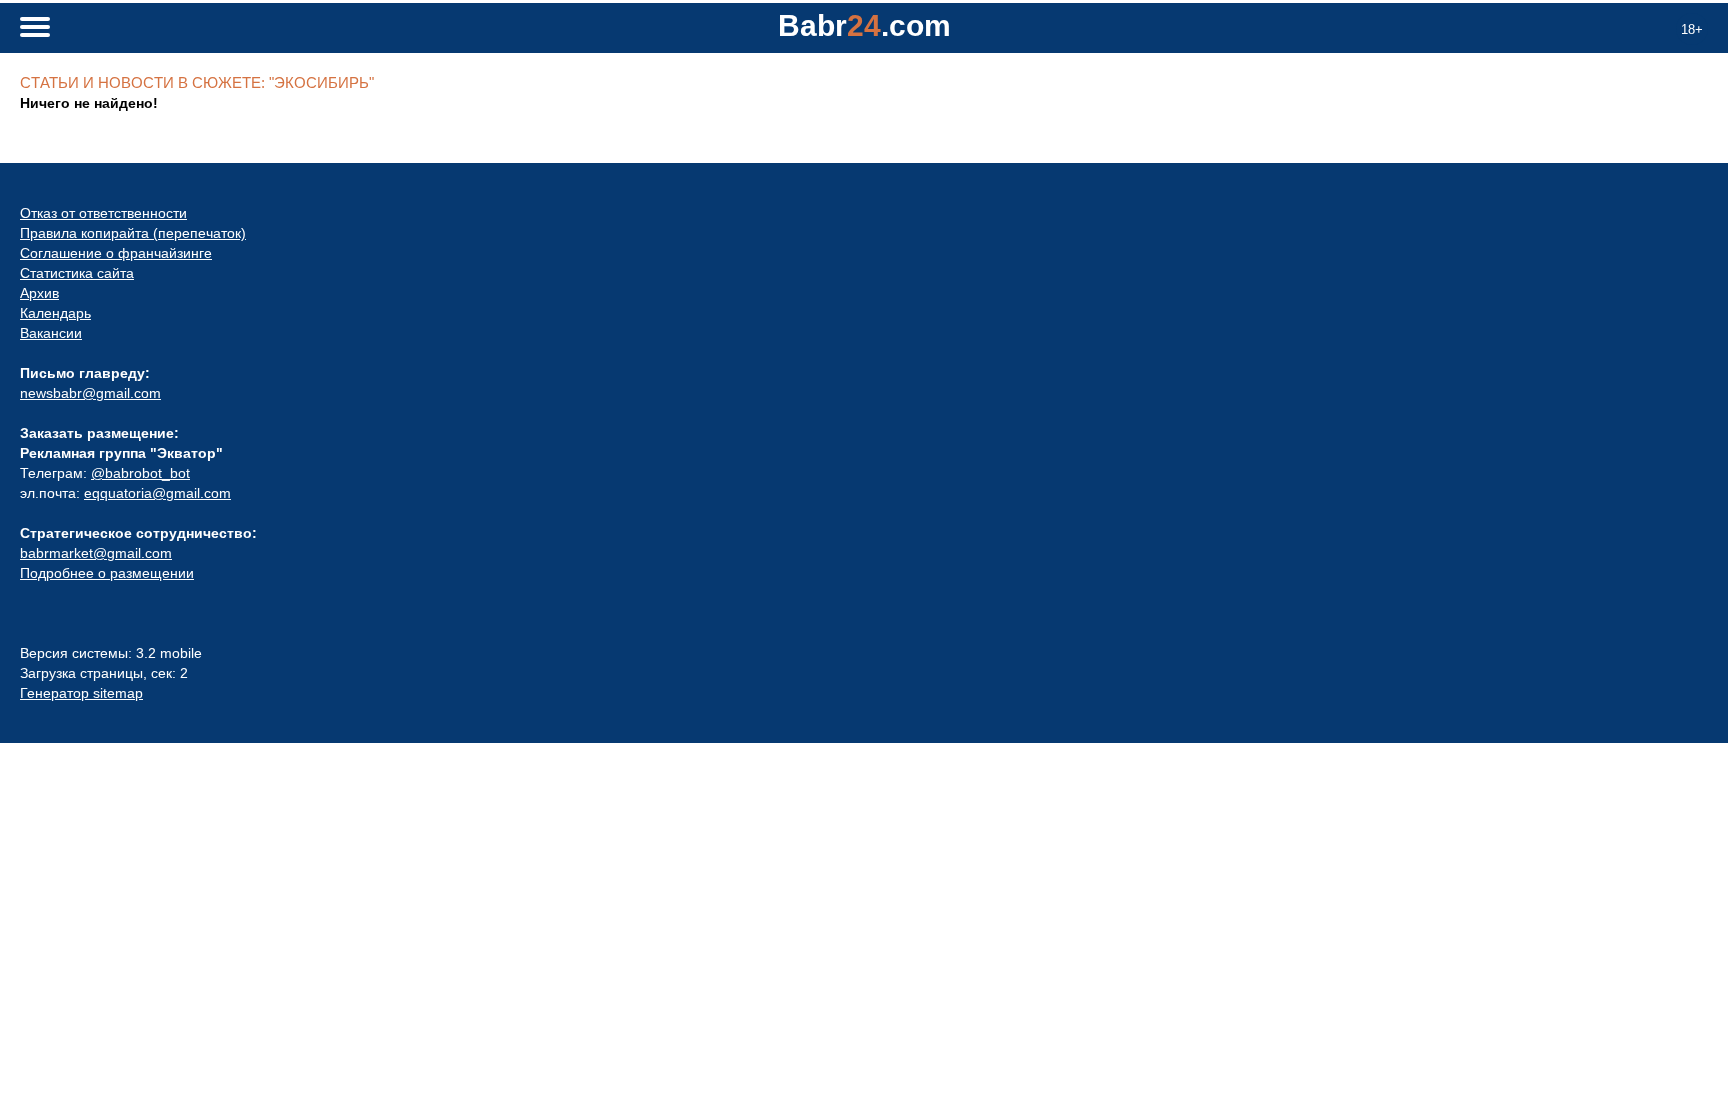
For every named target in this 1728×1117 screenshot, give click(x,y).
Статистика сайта (77, 273)
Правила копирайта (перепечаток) (133, 233)
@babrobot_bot (140, 473)
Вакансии (51, 333)
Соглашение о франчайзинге (116, 253)
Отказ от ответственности (103, 213)
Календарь (55, 313)
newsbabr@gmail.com (90, 393)
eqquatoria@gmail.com (157, 493)
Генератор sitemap (81, 693)
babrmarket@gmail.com (96, 553)
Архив (39, 293)
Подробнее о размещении (107, 573)
